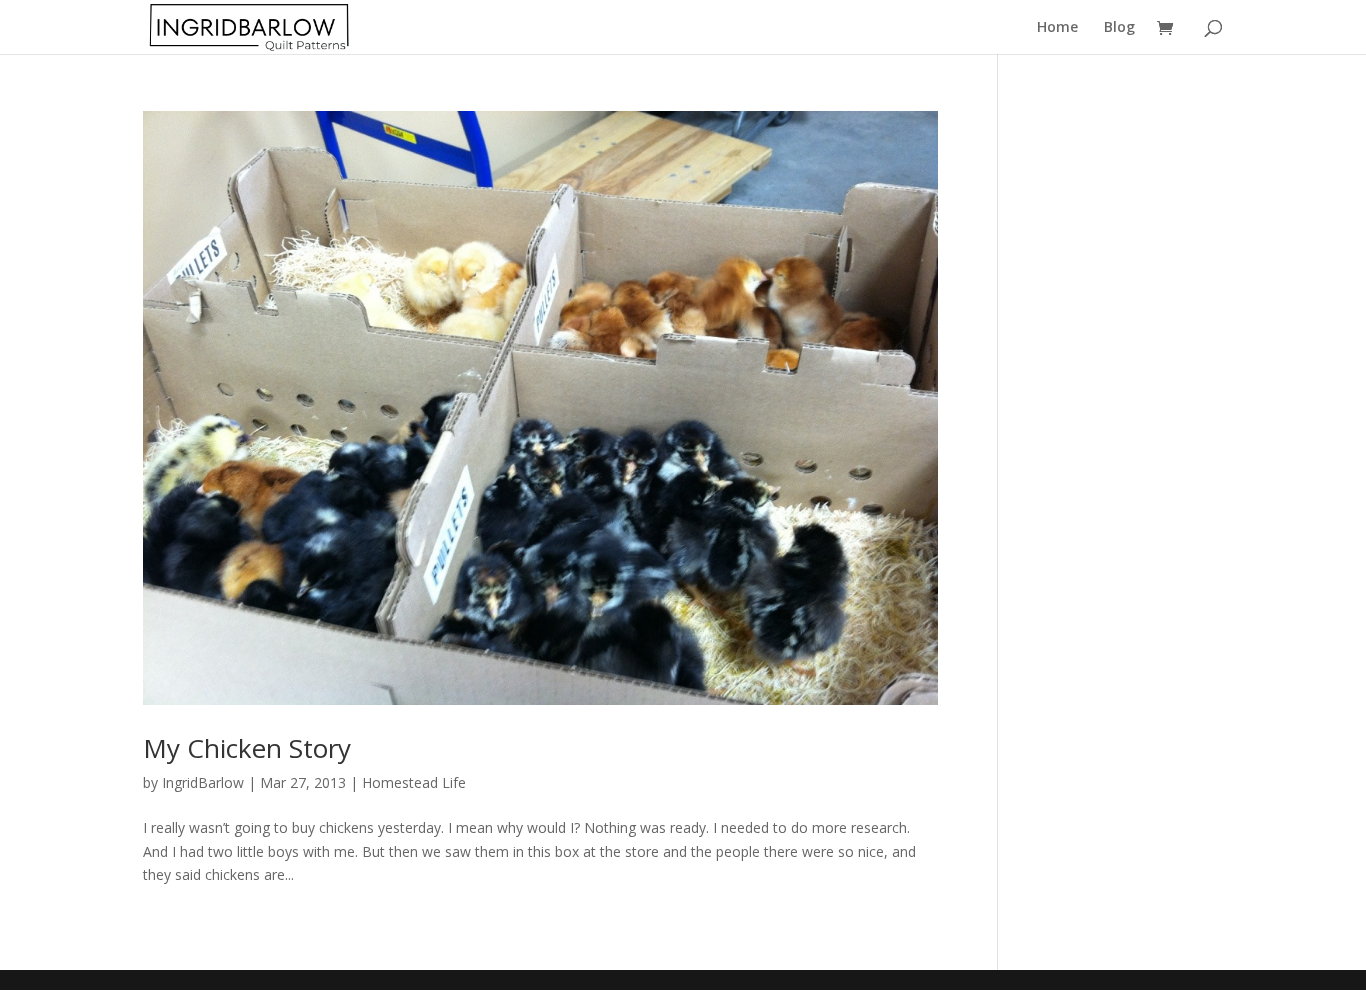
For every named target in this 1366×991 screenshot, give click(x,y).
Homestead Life (414, 782)
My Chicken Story (247, 748)
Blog (1119, 28)
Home (1057, 28)
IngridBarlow (203, 782)
